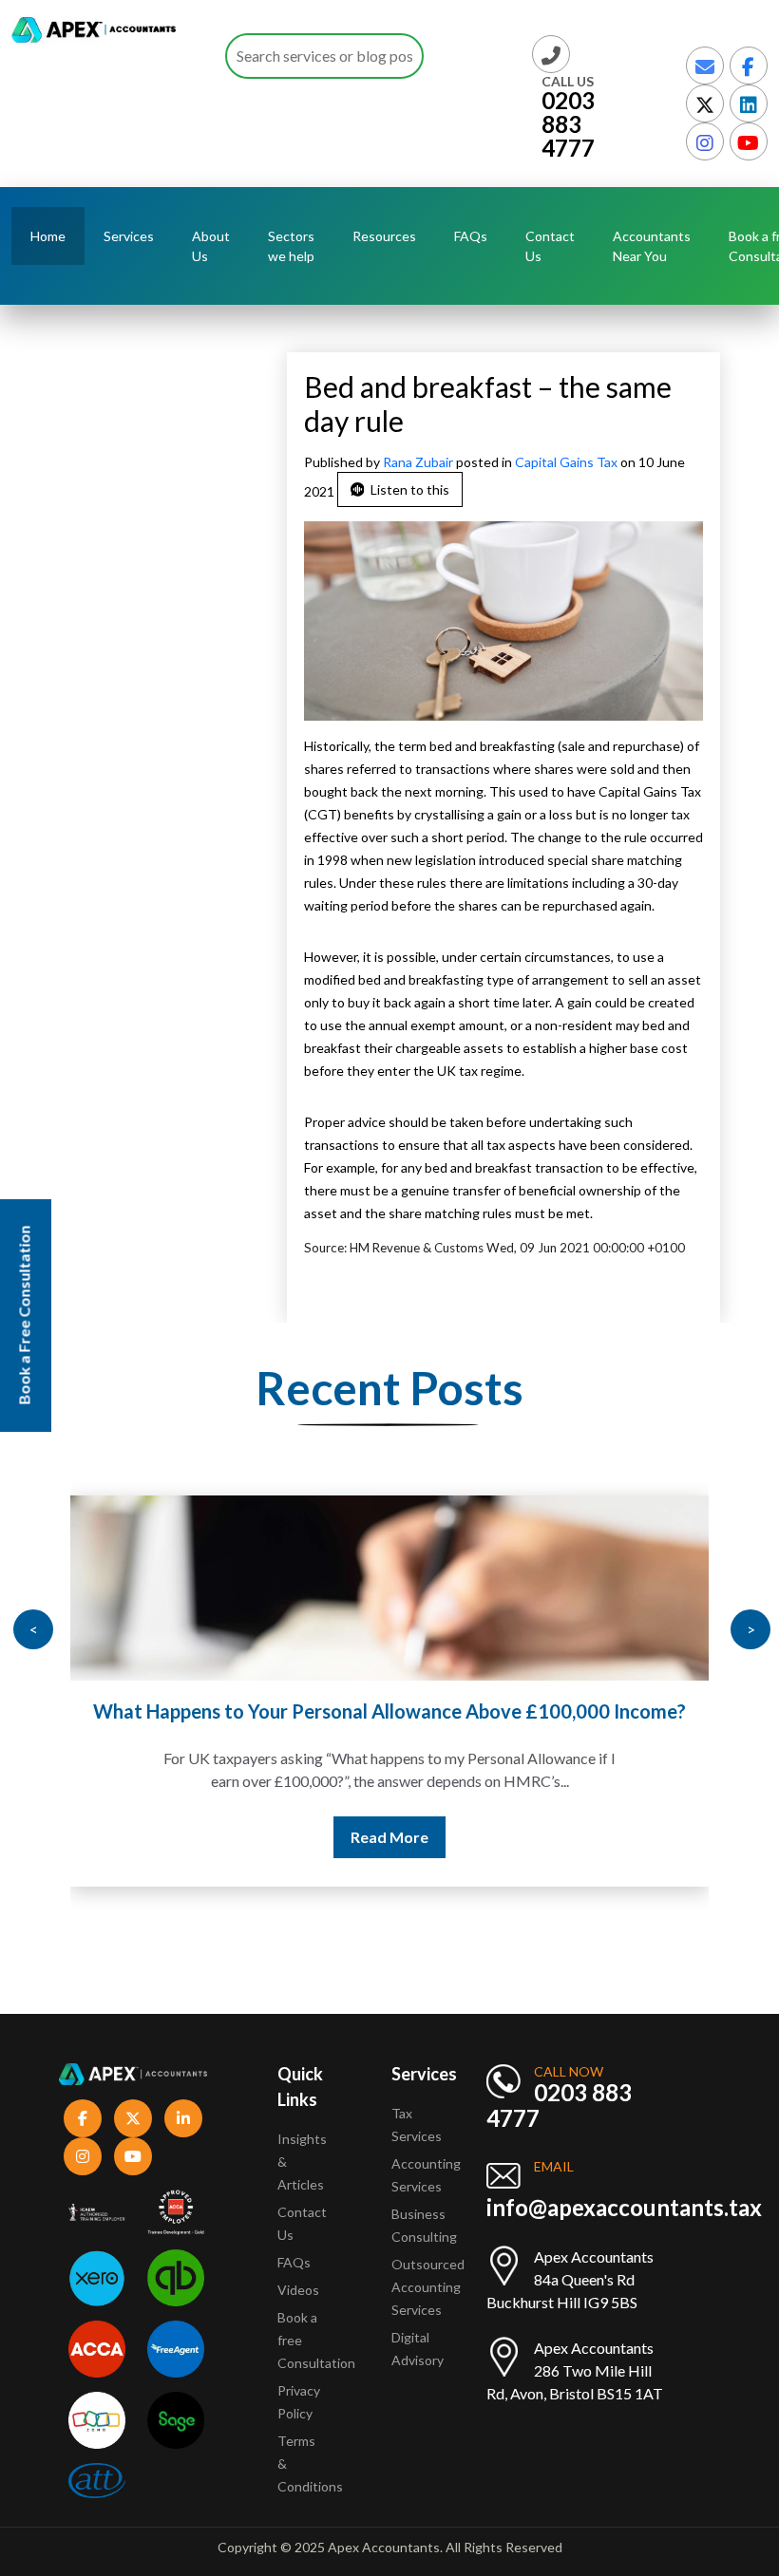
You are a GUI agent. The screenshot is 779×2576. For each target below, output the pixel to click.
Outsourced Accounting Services (428, 2287)
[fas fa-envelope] (705, 66)
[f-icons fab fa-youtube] (133, 2156)
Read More (389, 1837)
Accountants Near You (652, 246)
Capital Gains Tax (566, 462)
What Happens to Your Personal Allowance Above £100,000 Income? (389, 1711)
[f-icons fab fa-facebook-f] (83, 2118)
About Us (211, 246)
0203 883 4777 (568, 124)
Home (48, 236)
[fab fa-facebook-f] (749, 66)
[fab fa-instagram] (705, 141)
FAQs (471, 236)
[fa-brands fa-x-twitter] (705, 103)
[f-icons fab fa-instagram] (83, 2156)
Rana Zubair (419, 462)
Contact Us (550, 246)
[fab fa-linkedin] (749, 103)
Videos (298, 2290)
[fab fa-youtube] (749, 141)
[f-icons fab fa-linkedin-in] (183, 2118)
